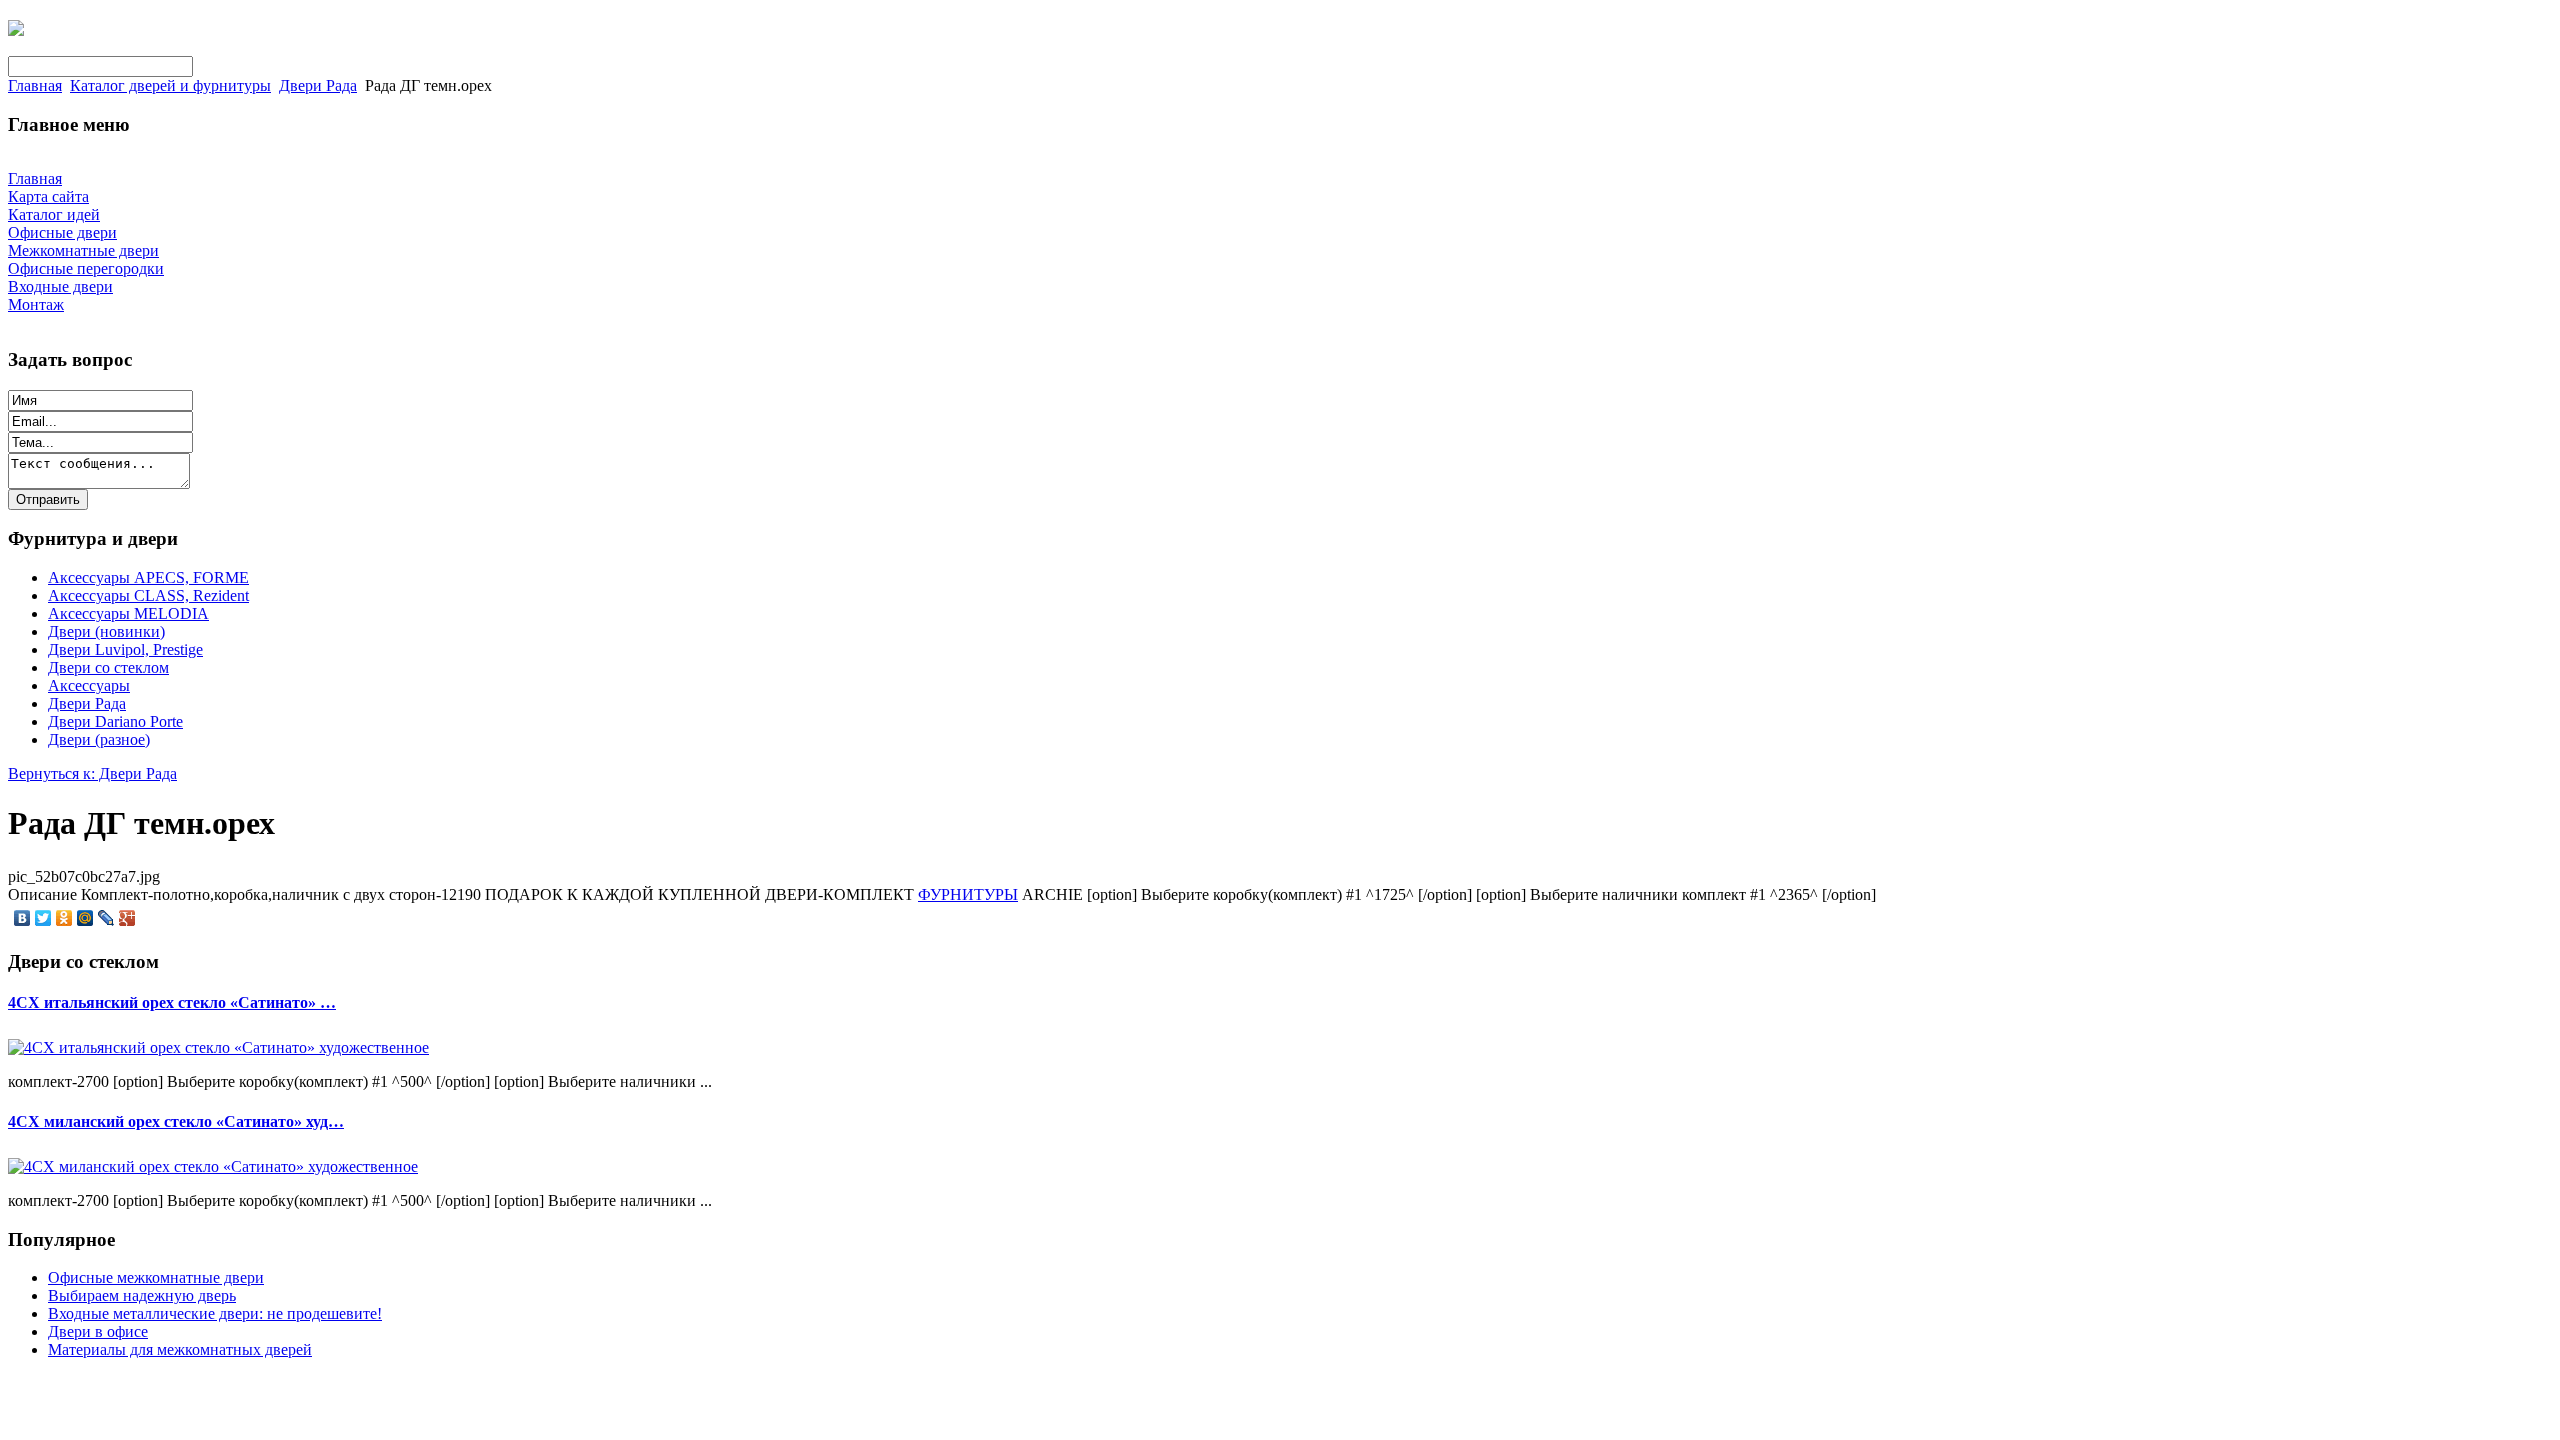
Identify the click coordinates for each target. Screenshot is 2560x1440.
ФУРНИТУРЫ (968, 894)
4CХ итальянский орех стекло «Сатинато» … (172, 1002)
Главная (35, 85)
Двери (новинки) (106, 631)
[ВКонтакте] (22, 918)
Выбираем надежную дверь (142, 1295)
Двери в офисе (98, 1331)
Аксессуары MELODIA (128, 613)
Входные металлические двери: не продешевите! (215, 1313)
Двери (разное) (99, 739)
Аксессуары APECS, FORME (148, 577)
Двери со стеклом (108, 667)
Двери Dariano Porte (115, 721)
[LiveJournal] (106, 918)
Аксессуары (89, 685)
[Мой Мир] (85, 918)
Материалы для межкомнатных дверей (180, 1349)
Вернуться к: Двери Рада (92, 773)
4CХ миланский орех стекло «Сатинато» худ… (176, 1121)
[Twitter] (43, 918)
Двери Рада (318, 85)
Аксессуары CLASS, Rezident (148, 595)
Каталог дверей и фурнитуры (170, 85)
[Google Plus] (127, 918)
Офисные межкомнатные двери (156, 1277)
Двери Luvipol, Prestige (125, 649)
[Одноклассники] (64, 918)
